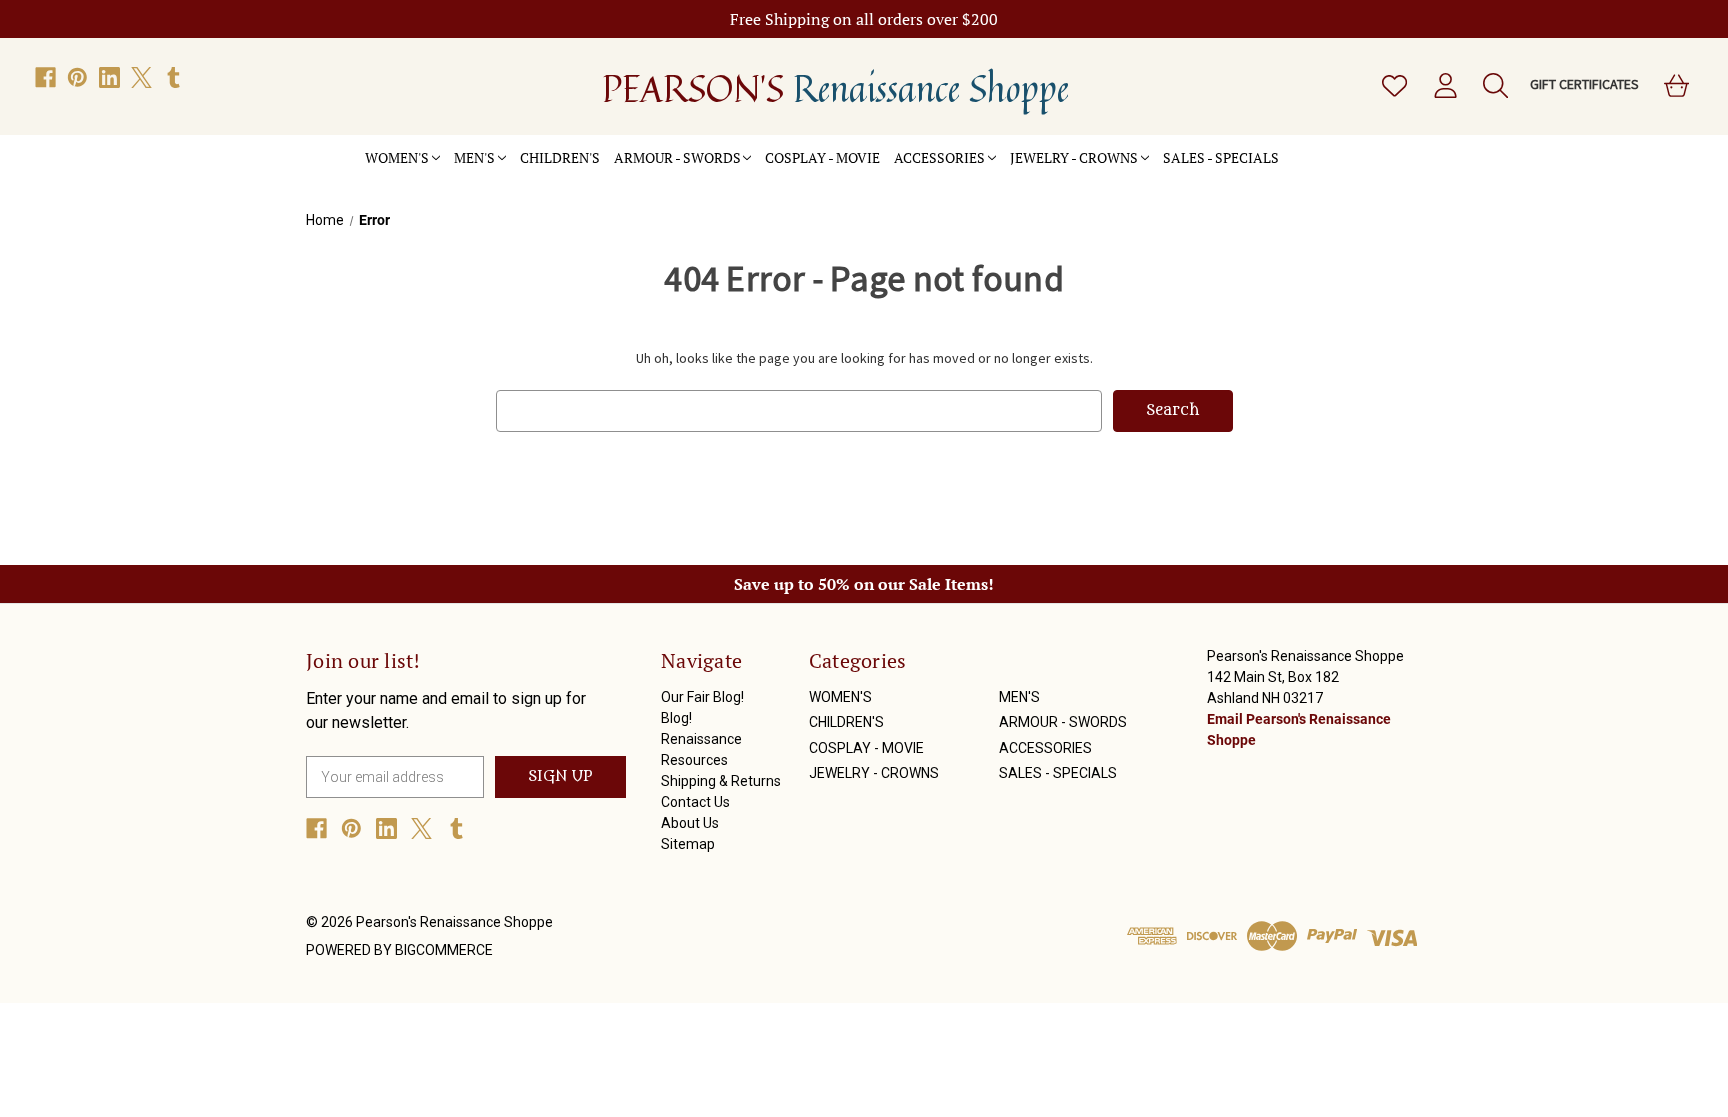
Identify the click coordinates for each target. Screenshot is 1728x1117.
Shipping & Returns (721, 781)
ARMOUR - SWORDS (677, 157)
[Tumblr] (173, 77)
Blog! (676, 718)
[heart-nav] (1393, 86)
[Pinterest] (77, 77)
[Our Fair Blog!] (1293, 147)
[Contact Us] (1349, 147)
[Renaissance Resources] (1321, 147)
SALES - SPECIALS (1221, 157)
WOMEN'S (397, 157)
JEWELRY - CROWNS (1074, 157)
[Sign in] (1444, 86)
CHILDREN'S (560, 157)
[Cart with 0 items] (1675, 86)
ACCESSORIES (939, 157)
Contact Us (695, 802)
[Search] (1494, 86)
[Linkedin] (109, 77)
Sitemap (688, 844)
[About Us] (1363, 147)
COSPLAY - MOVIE (822, 157)
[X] (141, 77)
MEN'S (474, 157)
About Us (690, 823)
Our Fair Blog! (702, 697)
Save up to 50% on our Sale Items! (864, 584)
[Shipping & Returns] (1335, 147)
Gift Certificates (1584, 84)
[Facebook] (45, 77)
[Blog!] (1307, 147)
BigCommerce (444, 950)
